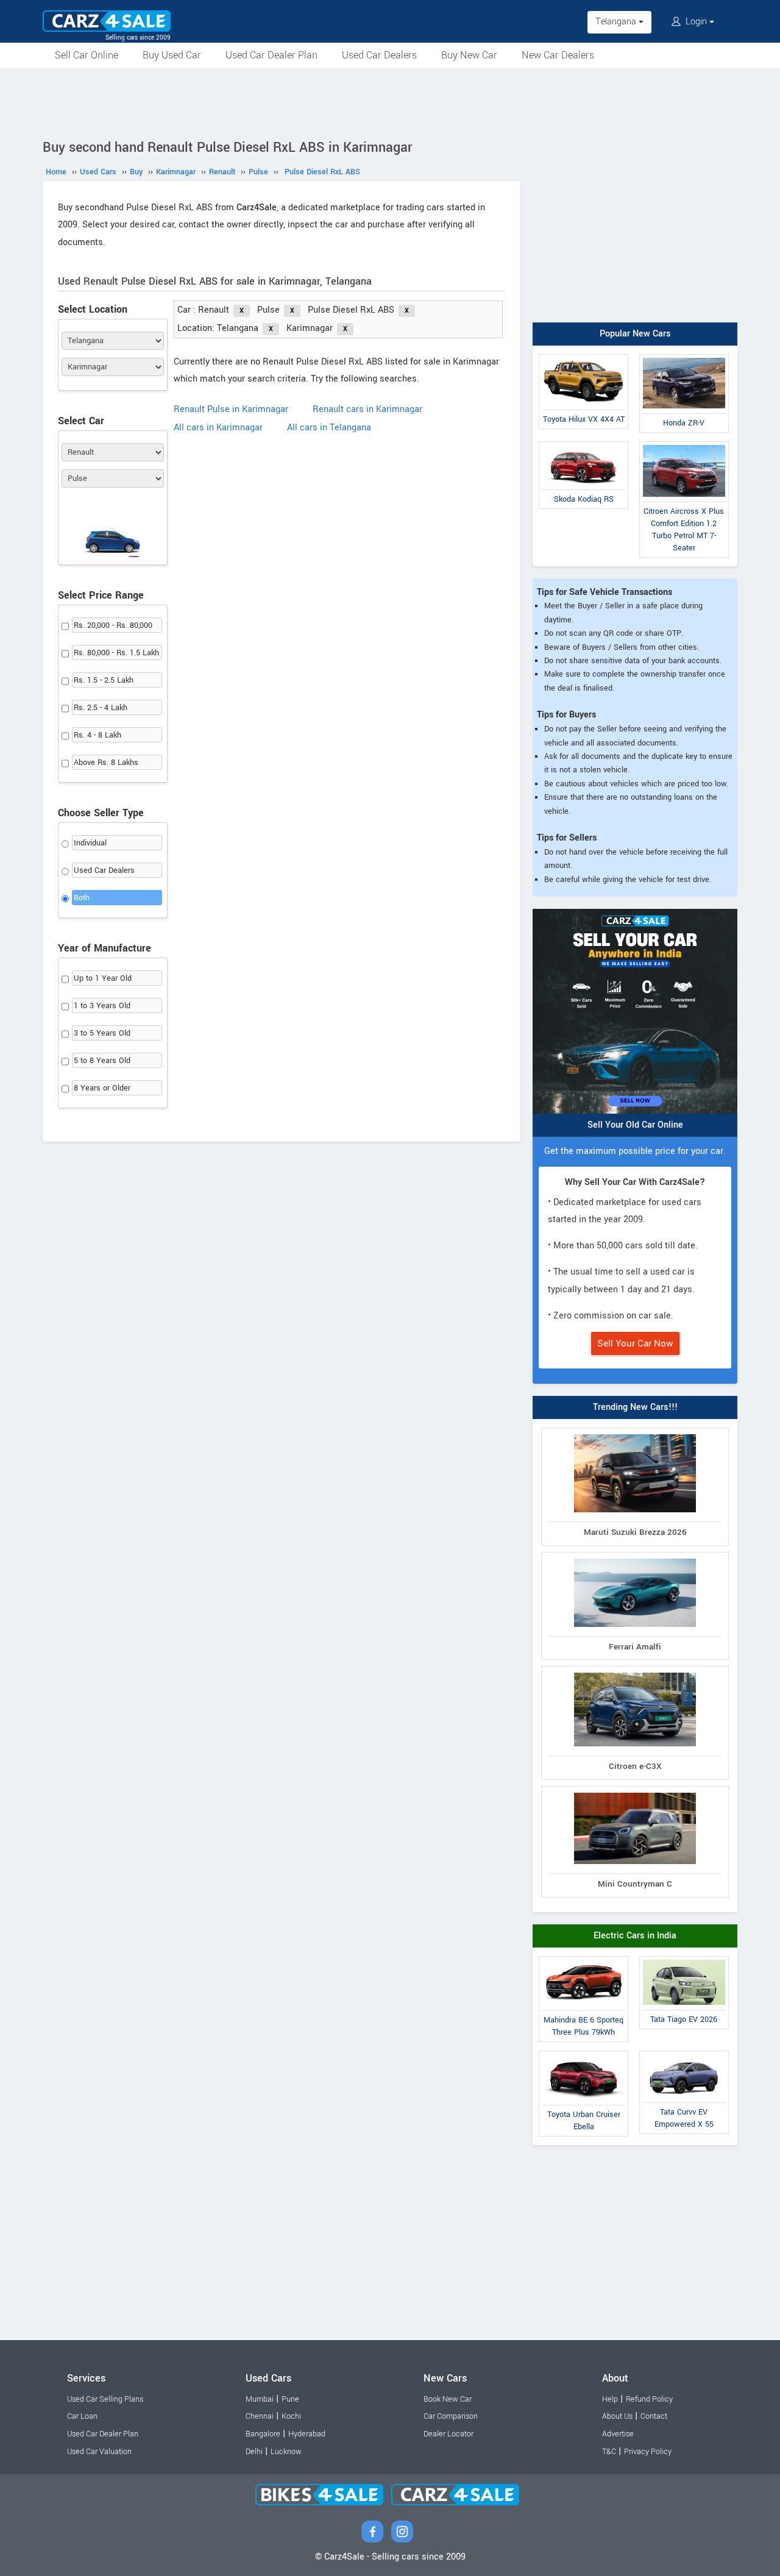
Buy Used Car (172, 55)
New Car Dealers (558, 55)
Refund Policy (649, 2399)
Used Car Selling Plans (105, 2399)
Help (610, 2399)
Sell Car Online (87, 55)
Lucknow (286, 2452)
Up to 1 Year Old (103, 978)
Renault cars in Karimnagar (367, 409)
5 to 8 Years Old (102, 1061)
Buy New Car (469, 55)
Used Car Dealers (379, 55)
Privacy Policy (648, 2452)
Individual (90, 843)
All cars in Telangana (329, 428)
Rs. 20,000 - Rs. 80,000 (113, 625)
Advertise (618, 2434)
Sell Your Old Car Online (635, 1125)
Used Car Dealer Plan (271, 55)
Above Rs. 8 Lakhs (106, 763)
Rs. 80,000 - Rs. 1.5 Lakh (116, 653)
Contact (654, 2416)
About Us (617, 2416)
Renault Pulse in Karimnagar (231, 409)
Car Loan (82, 2416)
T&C (609, 2452)
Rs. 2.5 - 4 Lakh (101, 708)
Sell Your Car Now (635, 1343)
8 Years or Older (102, 1088)
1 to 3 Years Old (102, 1006)
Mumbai (260, 2399)
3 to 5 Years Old (102, 1033)
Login (696, 22)
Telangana (617, 22)
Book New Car (448, 2399)
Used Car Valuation (99, 2452)
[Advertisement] (390, 102)
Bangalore (263, 2434)
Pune (290, 2399)
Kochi (291, 2416)
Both (82, 898)
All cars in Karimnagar (218, 428)
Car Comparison (451, 2416)
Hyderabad (307, 2434)
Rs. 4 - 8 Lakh (97, 735)
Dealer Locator (448, 2434)
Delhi (254, 2452)
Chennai (260, 2416)
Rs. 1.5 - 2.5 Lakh (104, 680)
